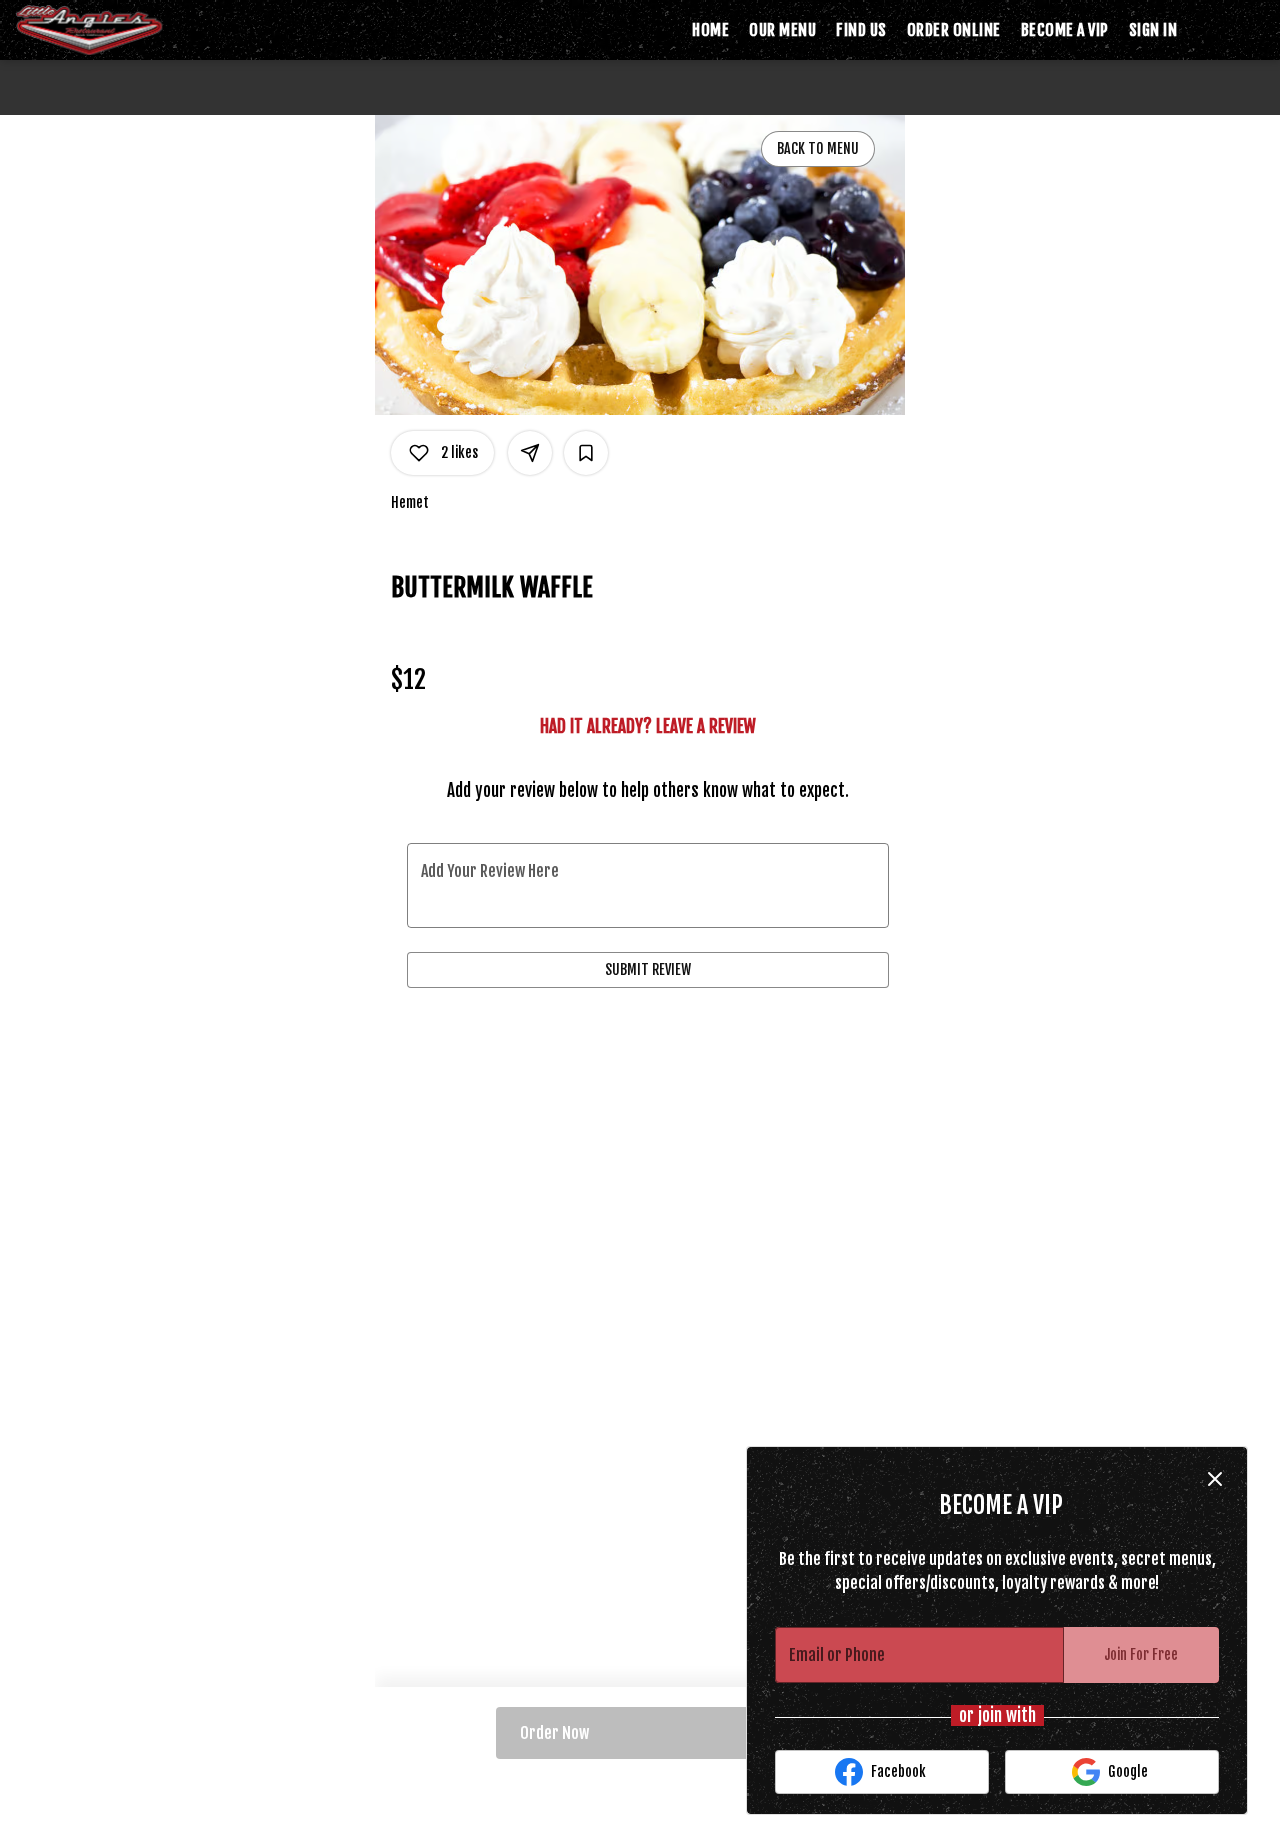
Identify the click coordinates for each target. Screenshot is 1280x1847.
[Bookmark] (586, 453)
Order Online (954, 30)
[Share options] (530, 453)
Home (710, 30)
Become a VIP (1065, 30)
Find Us (861, 30)
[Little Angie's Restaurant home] (106, 30)
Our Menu (782, 30)
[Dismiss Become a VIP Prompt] (1215, 1479)
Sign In (1153, 30)
